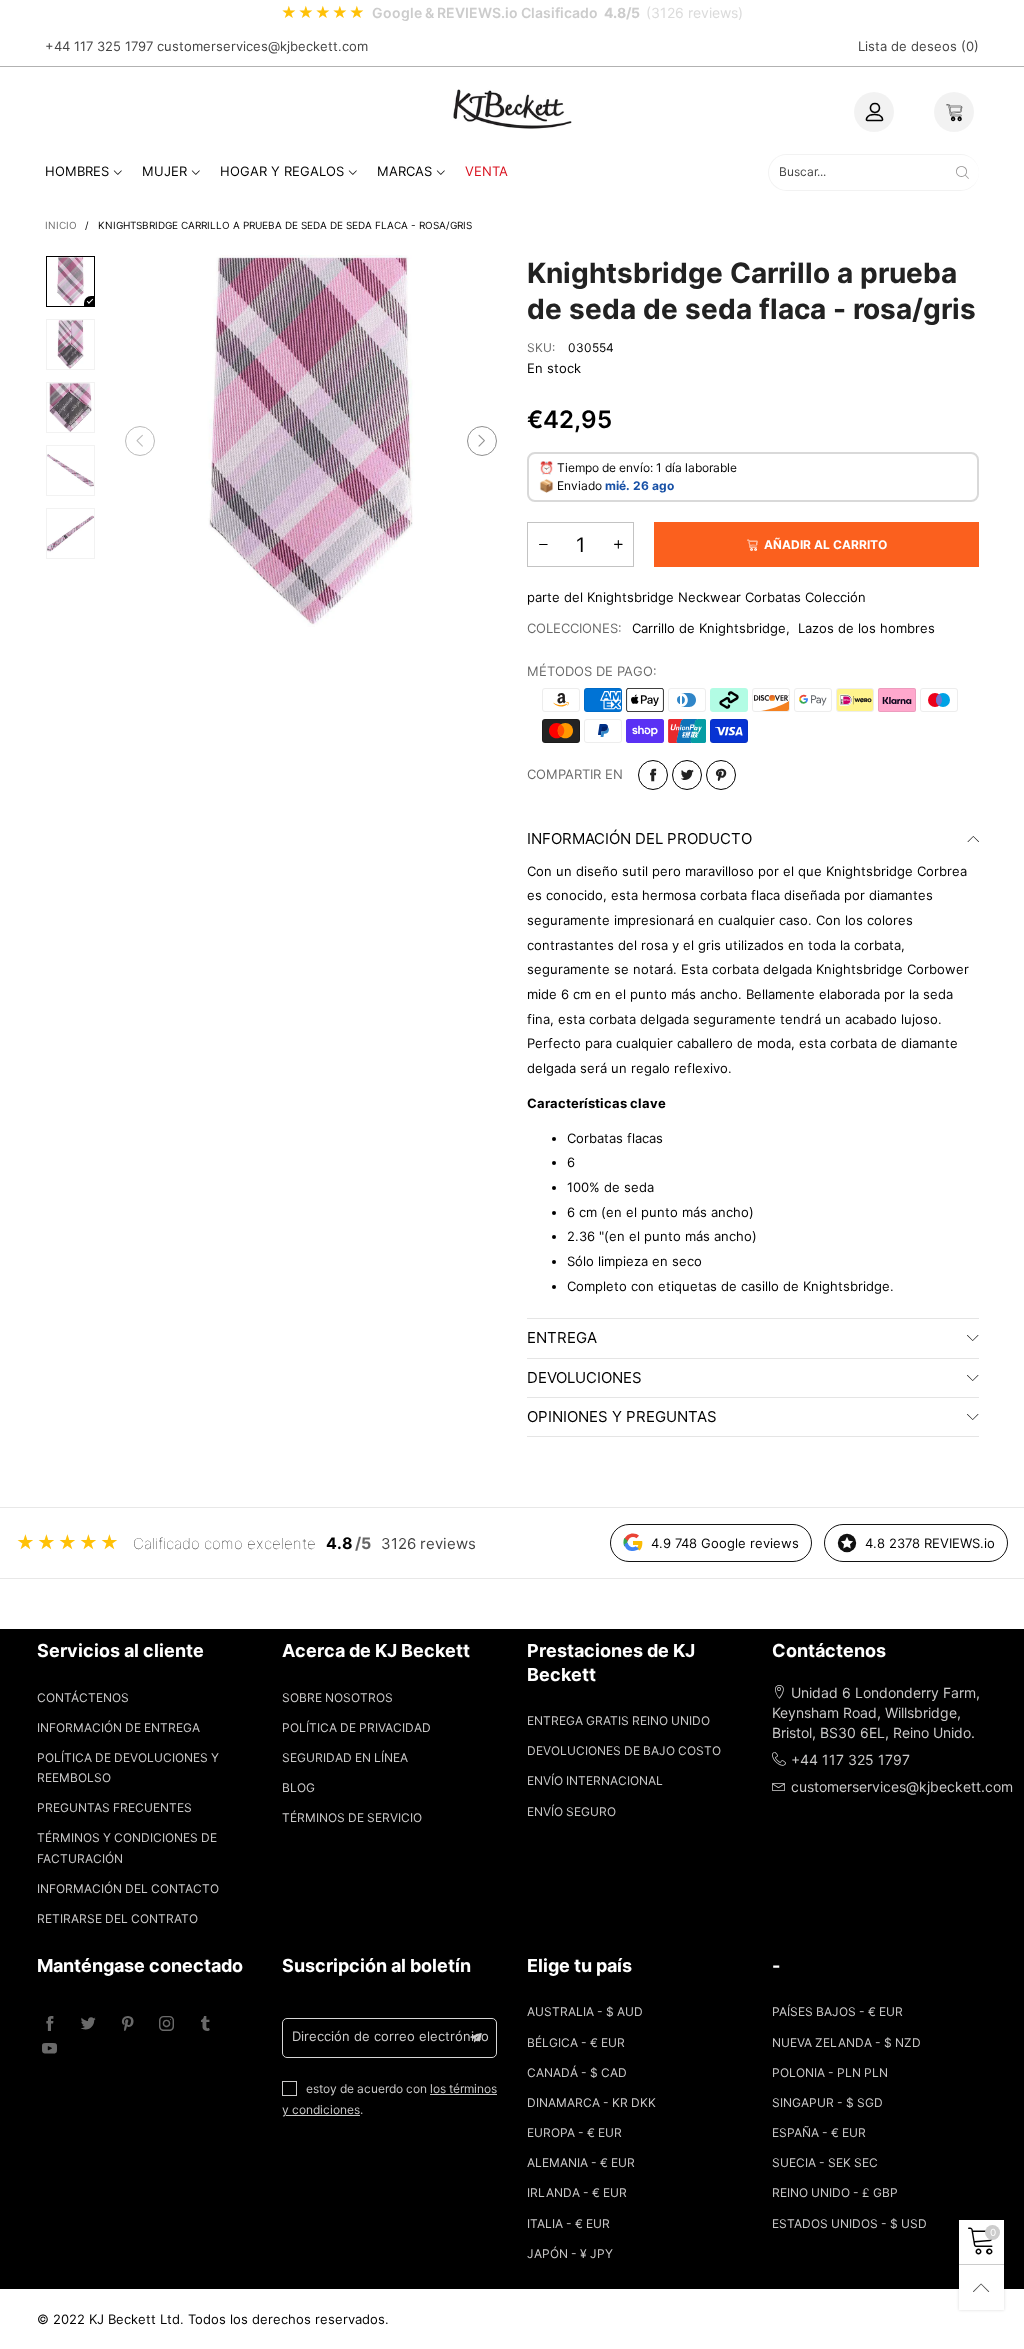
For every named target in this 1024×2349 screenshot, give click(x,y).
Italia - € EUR (568, 2223)
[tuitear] (687, 775)
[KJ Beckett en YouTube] (49, 2049)
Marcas (404, 171)
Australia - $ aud (585, 2011)
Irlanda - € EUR (577, 2192)
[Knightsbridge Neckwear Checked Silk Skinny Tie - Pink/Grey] (311, 441)
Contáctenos (83, 1697)
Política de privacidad (356, 1727)
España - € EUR (819, 2132)
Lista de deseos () (918, 46)
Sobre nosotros (337, 1697)
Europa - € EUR (574, 2132)
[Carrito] (954, 112)
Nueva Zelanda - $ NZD (846, 2042)
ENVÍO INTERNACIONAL (595, 1780)
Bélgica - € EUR (576, 2042)
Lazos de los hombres (866, 628)
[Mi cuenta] (874, 112)
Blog (298, 1787)
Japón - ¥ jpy (570, 2253)
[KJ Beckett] (512, 108)
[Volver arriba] (981, 2287)
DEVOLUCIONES (584, 1377)
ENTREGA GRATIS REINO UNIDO (618, 1720)
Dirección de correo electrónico (390, 2036)
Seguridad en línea (345, 1757)
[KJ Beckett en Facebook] (49, 2024)
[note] (512, 13)
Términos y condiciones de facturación (127, 1847)
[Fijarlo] (721, 775)
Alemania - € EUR (581, 2162)
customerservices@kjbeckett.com (262, 46)
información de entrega (118, 1727)
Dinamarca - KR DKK (591, 2102)
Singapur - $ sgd (827, 2102)
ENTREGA (562, 1337)
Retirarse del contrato (117, 1918)
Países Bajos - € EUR (837, 2011)
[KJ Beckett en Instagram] (166, 2024)
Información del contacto (128, 1888)
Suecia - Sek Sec (825, 2162)
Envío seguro (571, 1811)
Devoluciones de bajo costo (624, 1750)
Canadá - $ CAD (577, 2072)
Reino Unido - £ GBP (835, 2192)
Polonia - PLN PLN (830, 2072)
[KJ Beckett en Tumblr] (205, 2024)
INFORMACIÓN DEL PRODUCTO (639, 838)
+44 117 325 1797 (99, 46)
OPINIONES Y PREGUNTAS (622, 1416)
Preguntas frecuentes (114, 1807)
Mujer (164, 171)
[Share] (653, 775)
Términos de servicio (352, 1817)
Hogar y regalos (282, 171)
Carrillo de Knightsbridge (709, 628)
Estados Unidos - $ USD (849, 2223)
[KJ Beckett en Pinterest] (127, 2024)
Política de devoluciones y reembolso (128, 1767)
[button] (140, 441)
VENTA (486, 171)
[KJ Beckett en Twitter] (88, 2024)
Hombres (77, 171)
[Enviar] (962, 172)
